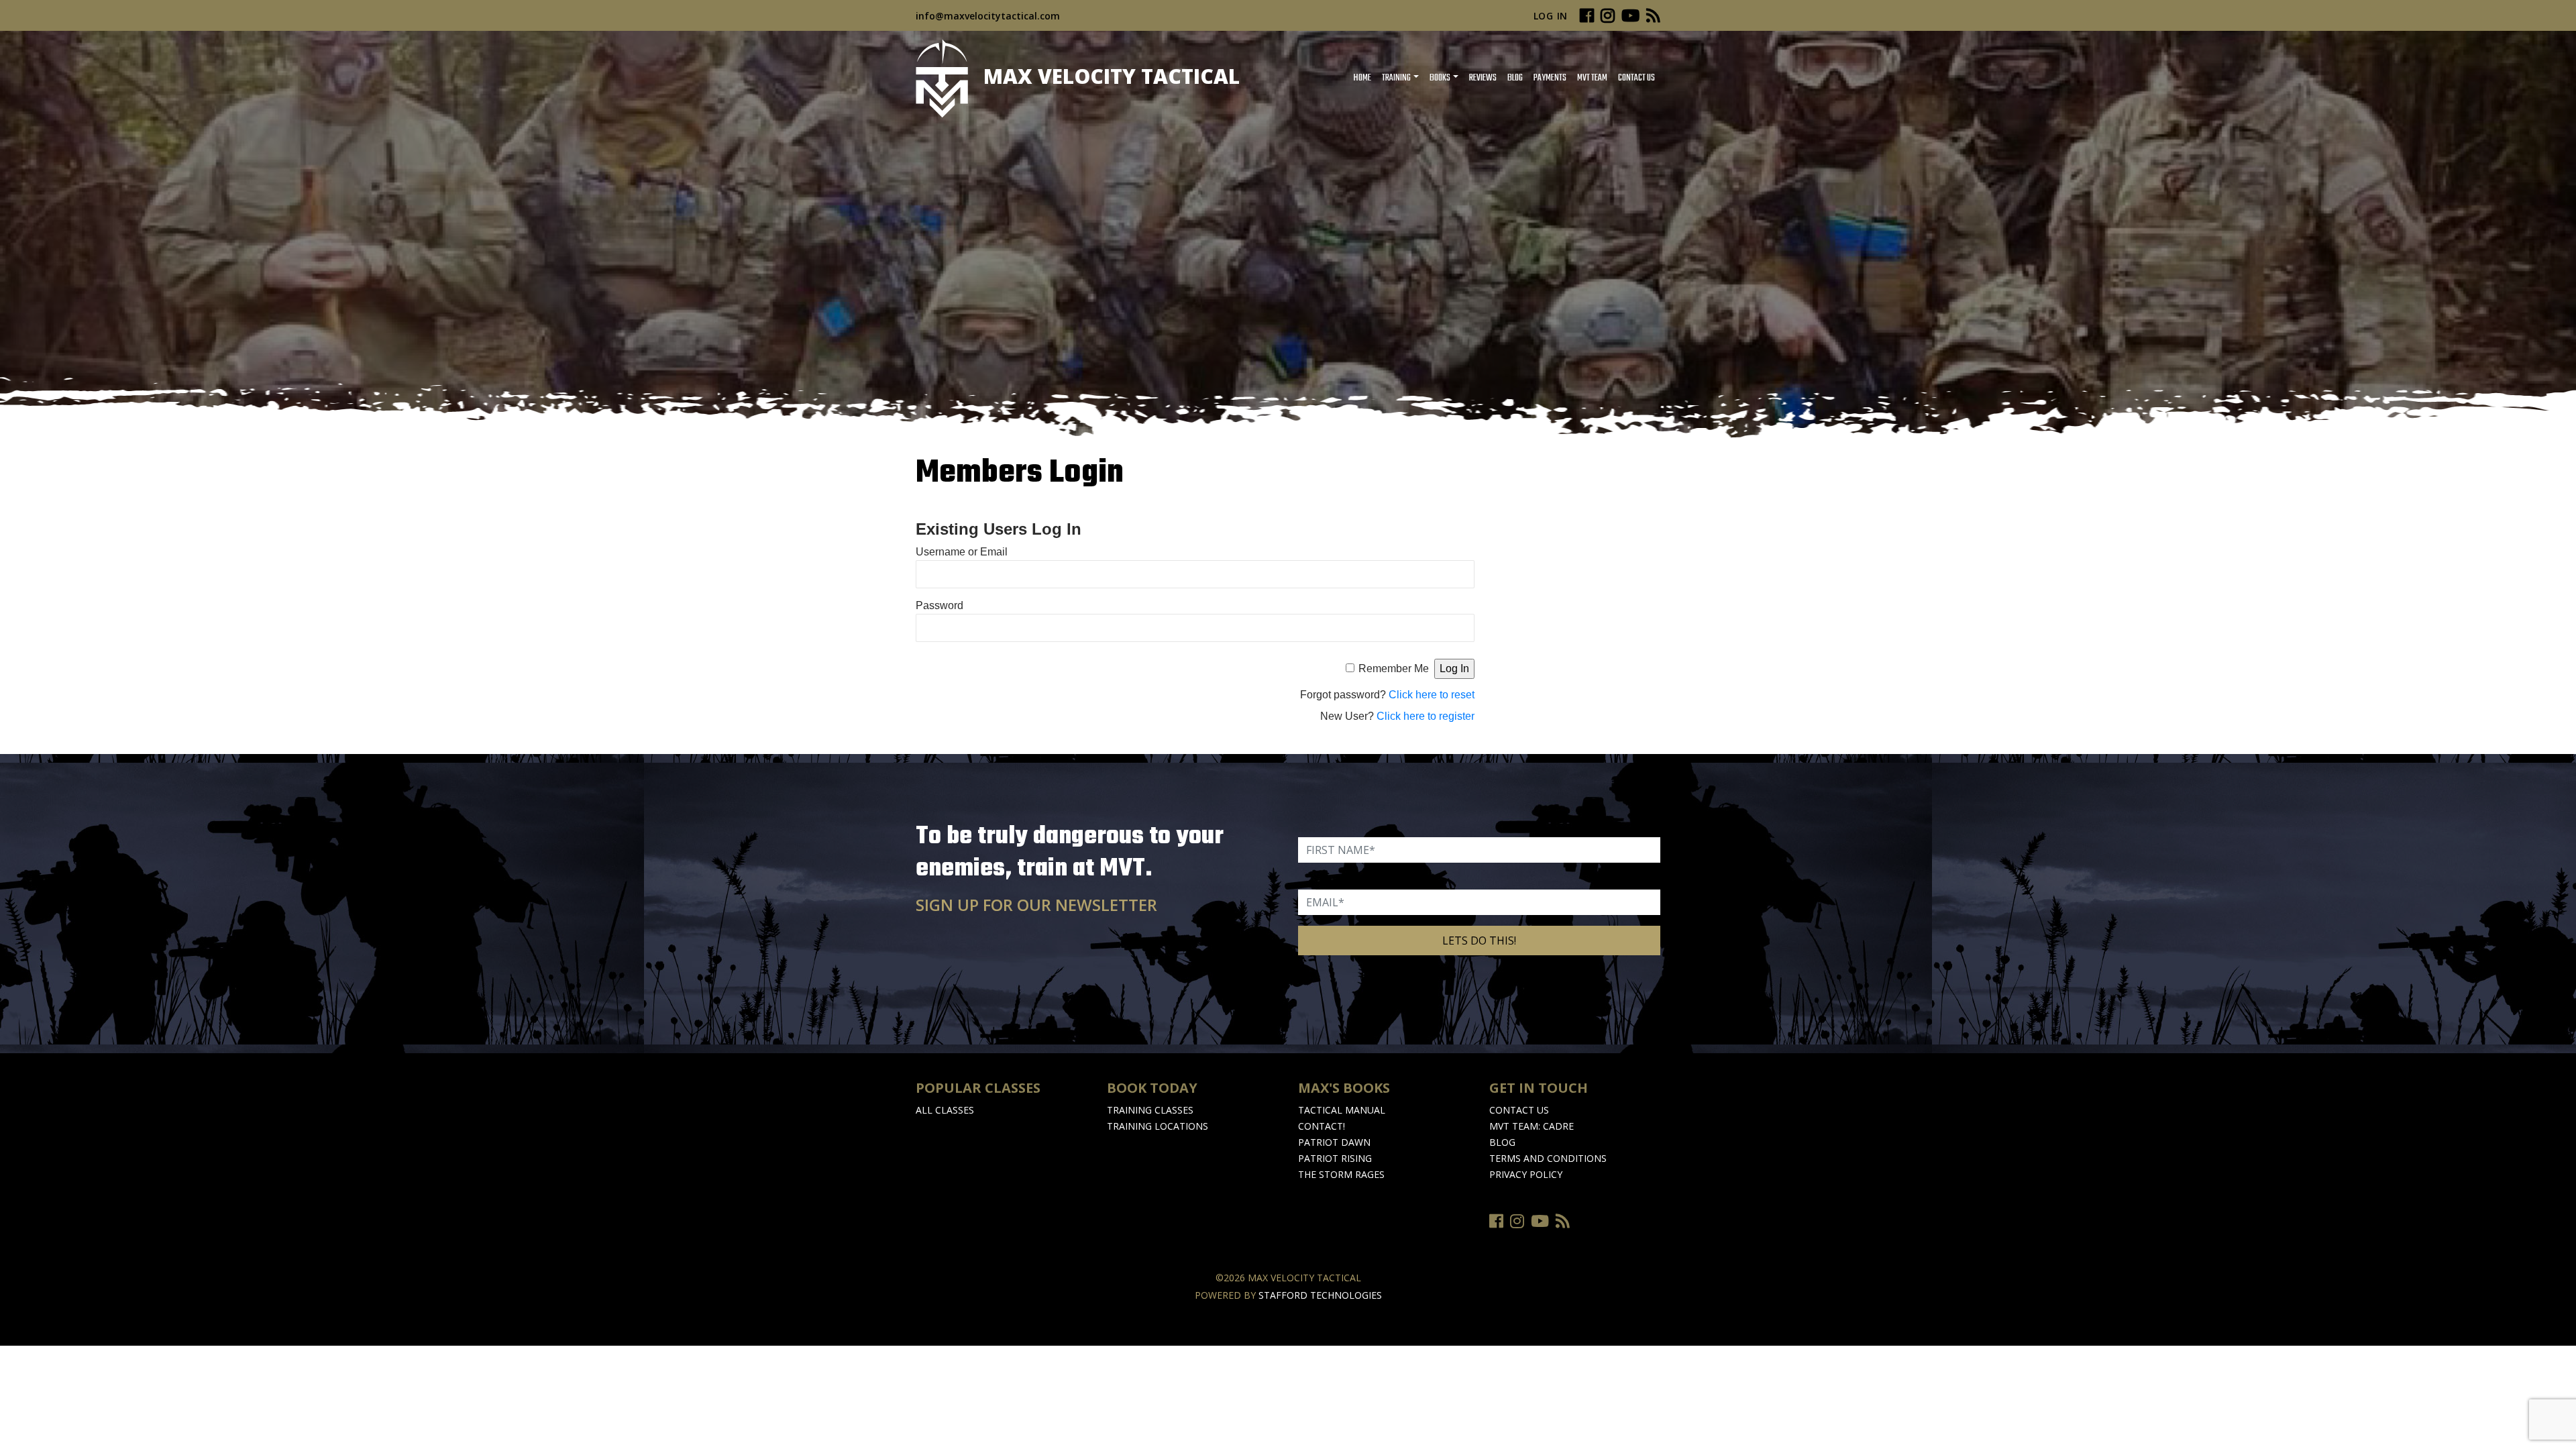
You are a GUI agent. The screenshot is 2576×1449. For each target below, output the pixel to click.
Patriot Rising (1335, 1158)
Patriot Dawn (1334, 1142)
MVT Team (1592, 78)
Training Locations (1158, 1126)
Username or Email (962, 552)
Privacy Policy (1526, 1174)
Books (1440, 78)
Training (1396, 78)
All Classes (945, 1110)
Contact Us (1636, 78)
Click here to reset (1432, 695)
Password (940, 605)
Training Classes (1150, 1110)
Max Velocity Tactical (1109, 76)
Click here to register (1426, 716)
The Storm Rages (1341, 1174)
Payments (1550, 78)
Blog (1515, 78)
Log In (1551, 16)
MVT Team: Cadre (1532, 1126)
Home (1362, 78)
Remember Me (1394, 668)
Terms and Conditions (1548, 1158)
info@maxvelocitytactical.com (988, 16)
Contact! (1322, 1126)
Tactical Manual (1342, 1110)
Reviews (1483, 78)
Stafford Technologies (1320, 1295)
